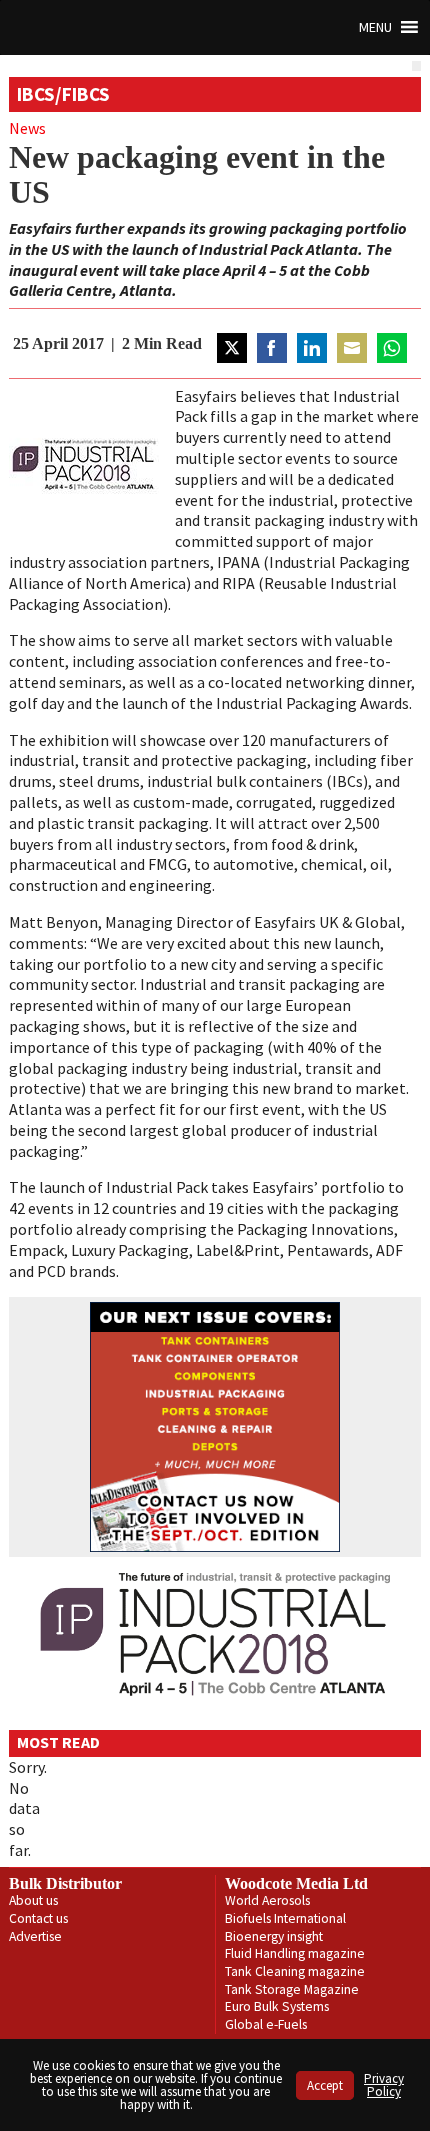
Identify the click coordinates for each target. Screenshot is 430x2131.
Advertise (35, 1936)
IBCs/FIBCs (63, 94)
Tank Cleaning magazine (295, 1971)
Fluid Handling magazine (295, 1953)
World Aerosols (267, 1900)
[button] (375, 27)
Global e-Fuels (266, 2024)
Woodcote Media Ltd (296, 1883)
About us (33, 1900)
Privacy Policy (384, 2085)
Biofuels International (285, 1918)
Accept (325, 2085)
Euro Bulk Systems (277, 2006)
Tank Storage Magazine (292, 1989)
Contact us (38, 1918)
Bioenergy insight (274, 1936)
